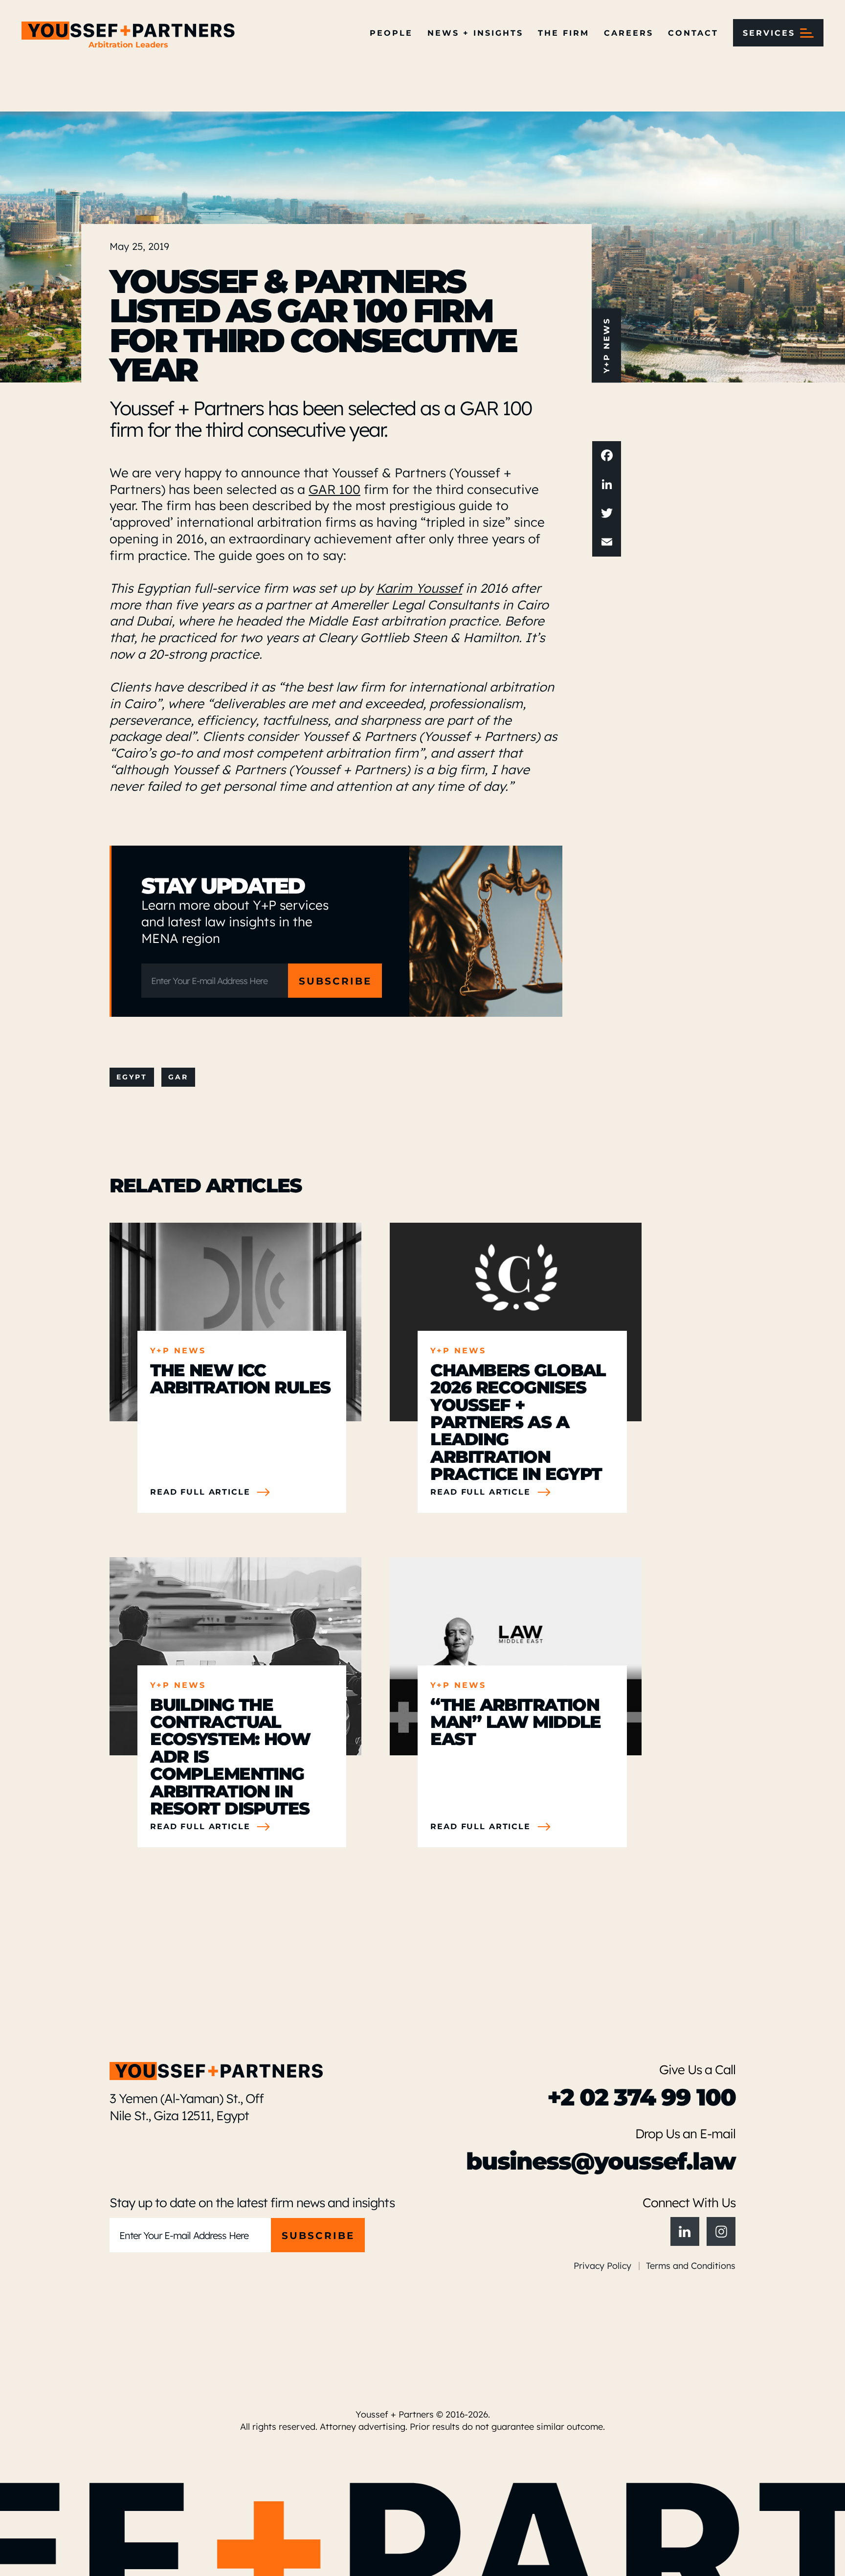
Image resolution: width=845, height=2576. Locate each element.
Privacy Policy (602, 2265)
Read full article (200, 1492)
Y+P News (606, 345)
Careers (629, 33)
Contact (693, 33)
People (391, 33)
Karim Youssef (419, 587)
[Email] (607, 542)
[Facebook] (607, 456)
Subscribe (335, 980)
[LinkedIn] (607, 484)
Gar (178, 1077)
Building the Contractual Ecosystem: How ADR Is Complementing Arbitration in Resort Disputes (230, 1756)
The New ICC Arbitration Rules (240, 1378)
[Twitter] (607, 513)
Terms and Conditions (691, 2265)
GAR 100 (334, 489)
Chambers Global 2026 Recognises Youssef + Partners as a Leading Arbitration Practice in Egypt (518, 1421)
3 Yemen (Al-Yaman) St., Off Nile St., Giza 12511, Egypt (187, 2106)
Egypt (132, 1077)
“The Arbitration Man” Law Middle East (515, 1721)
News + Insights (475, 33)
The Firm (564, 33)
